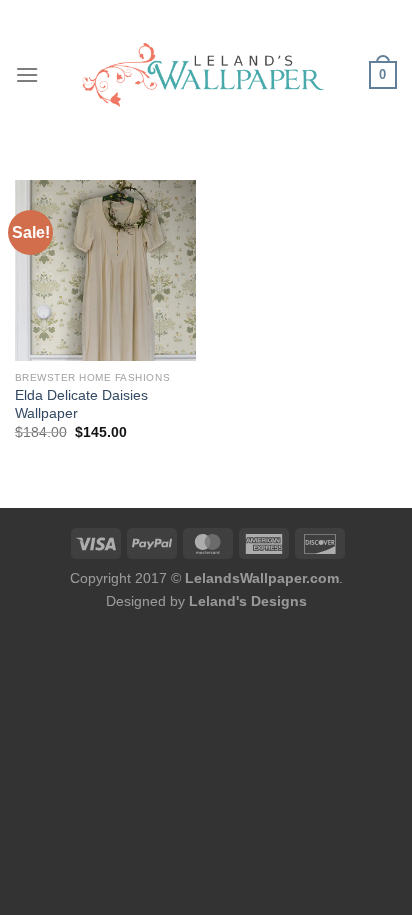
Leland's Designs (248, 601)
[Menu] (27, 74)
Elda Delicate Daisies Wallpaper (81, 404)
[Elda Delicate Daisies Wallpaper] (105, 270)
